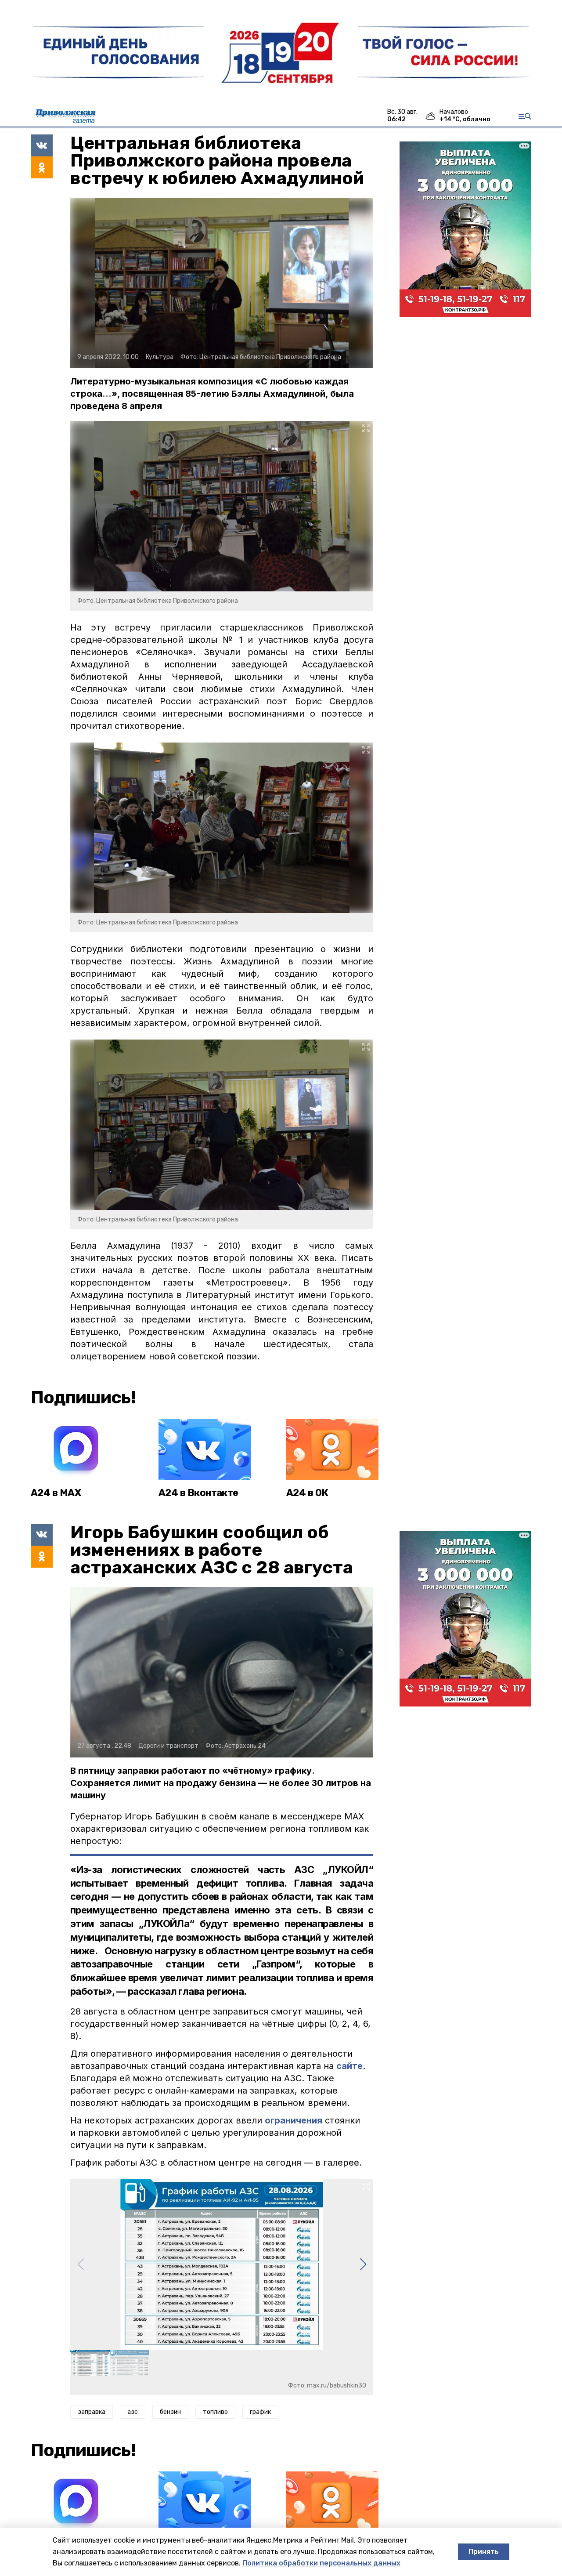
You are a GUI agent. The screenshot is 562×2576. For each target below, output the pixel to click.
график (260, 2412)
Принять (484, 2552)
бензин (170, 2412)
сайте (349, 2066)
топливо (215, 2412)
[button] (363, 2264)
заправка (92, 2412)
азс (133, 2412)
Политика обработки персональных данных (321, 2563)
